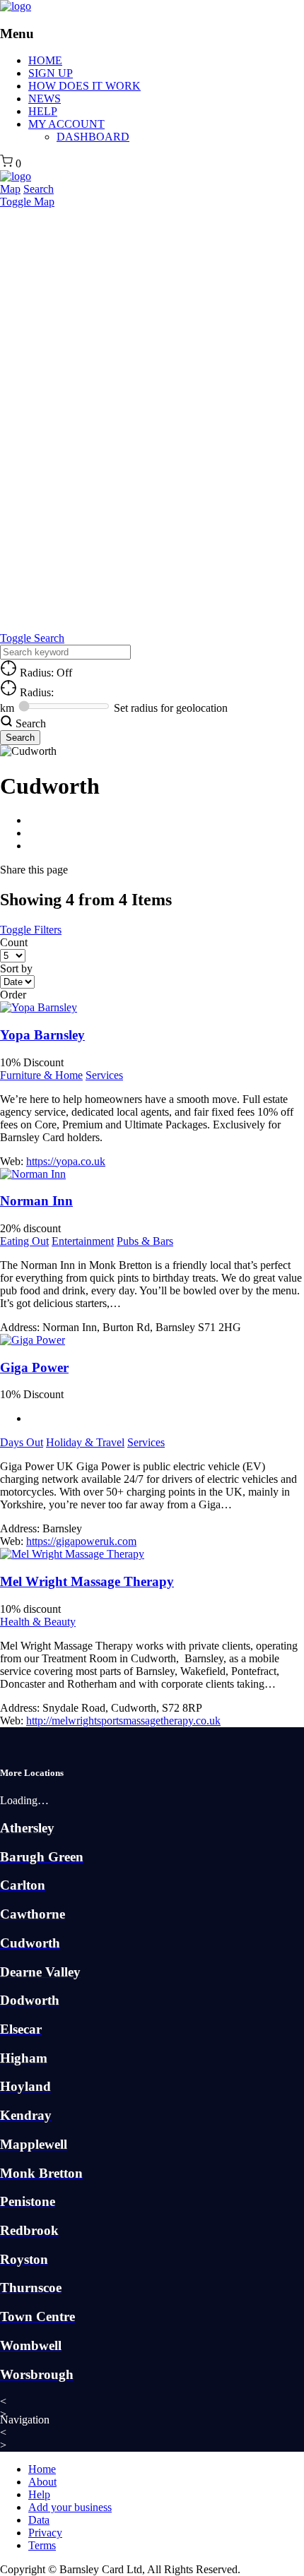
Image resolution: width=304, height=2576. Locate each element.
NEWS (45, 99)
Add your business (70, 2507)
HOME (45, 60)
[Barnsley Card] (16, 6)
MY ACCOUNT (66, 124)
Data (39, 2520)
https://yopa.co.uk (66, 1161)
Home (42, 2469)
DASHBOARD (93, 137)
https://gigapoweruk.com (81, 1541)
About (42, 2482)
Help (39, 2494)
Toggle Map (27, 202)
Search (39, 189)
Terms (42, 2545)
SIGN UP (51, 73)
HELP (43, 111)
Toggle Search (32, 638)
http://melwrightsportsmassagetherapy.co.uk (123, 1721)
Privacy (45, 2533)
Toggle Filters (31, 930)
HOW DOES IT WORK (84, 86)
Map (10, 189)
